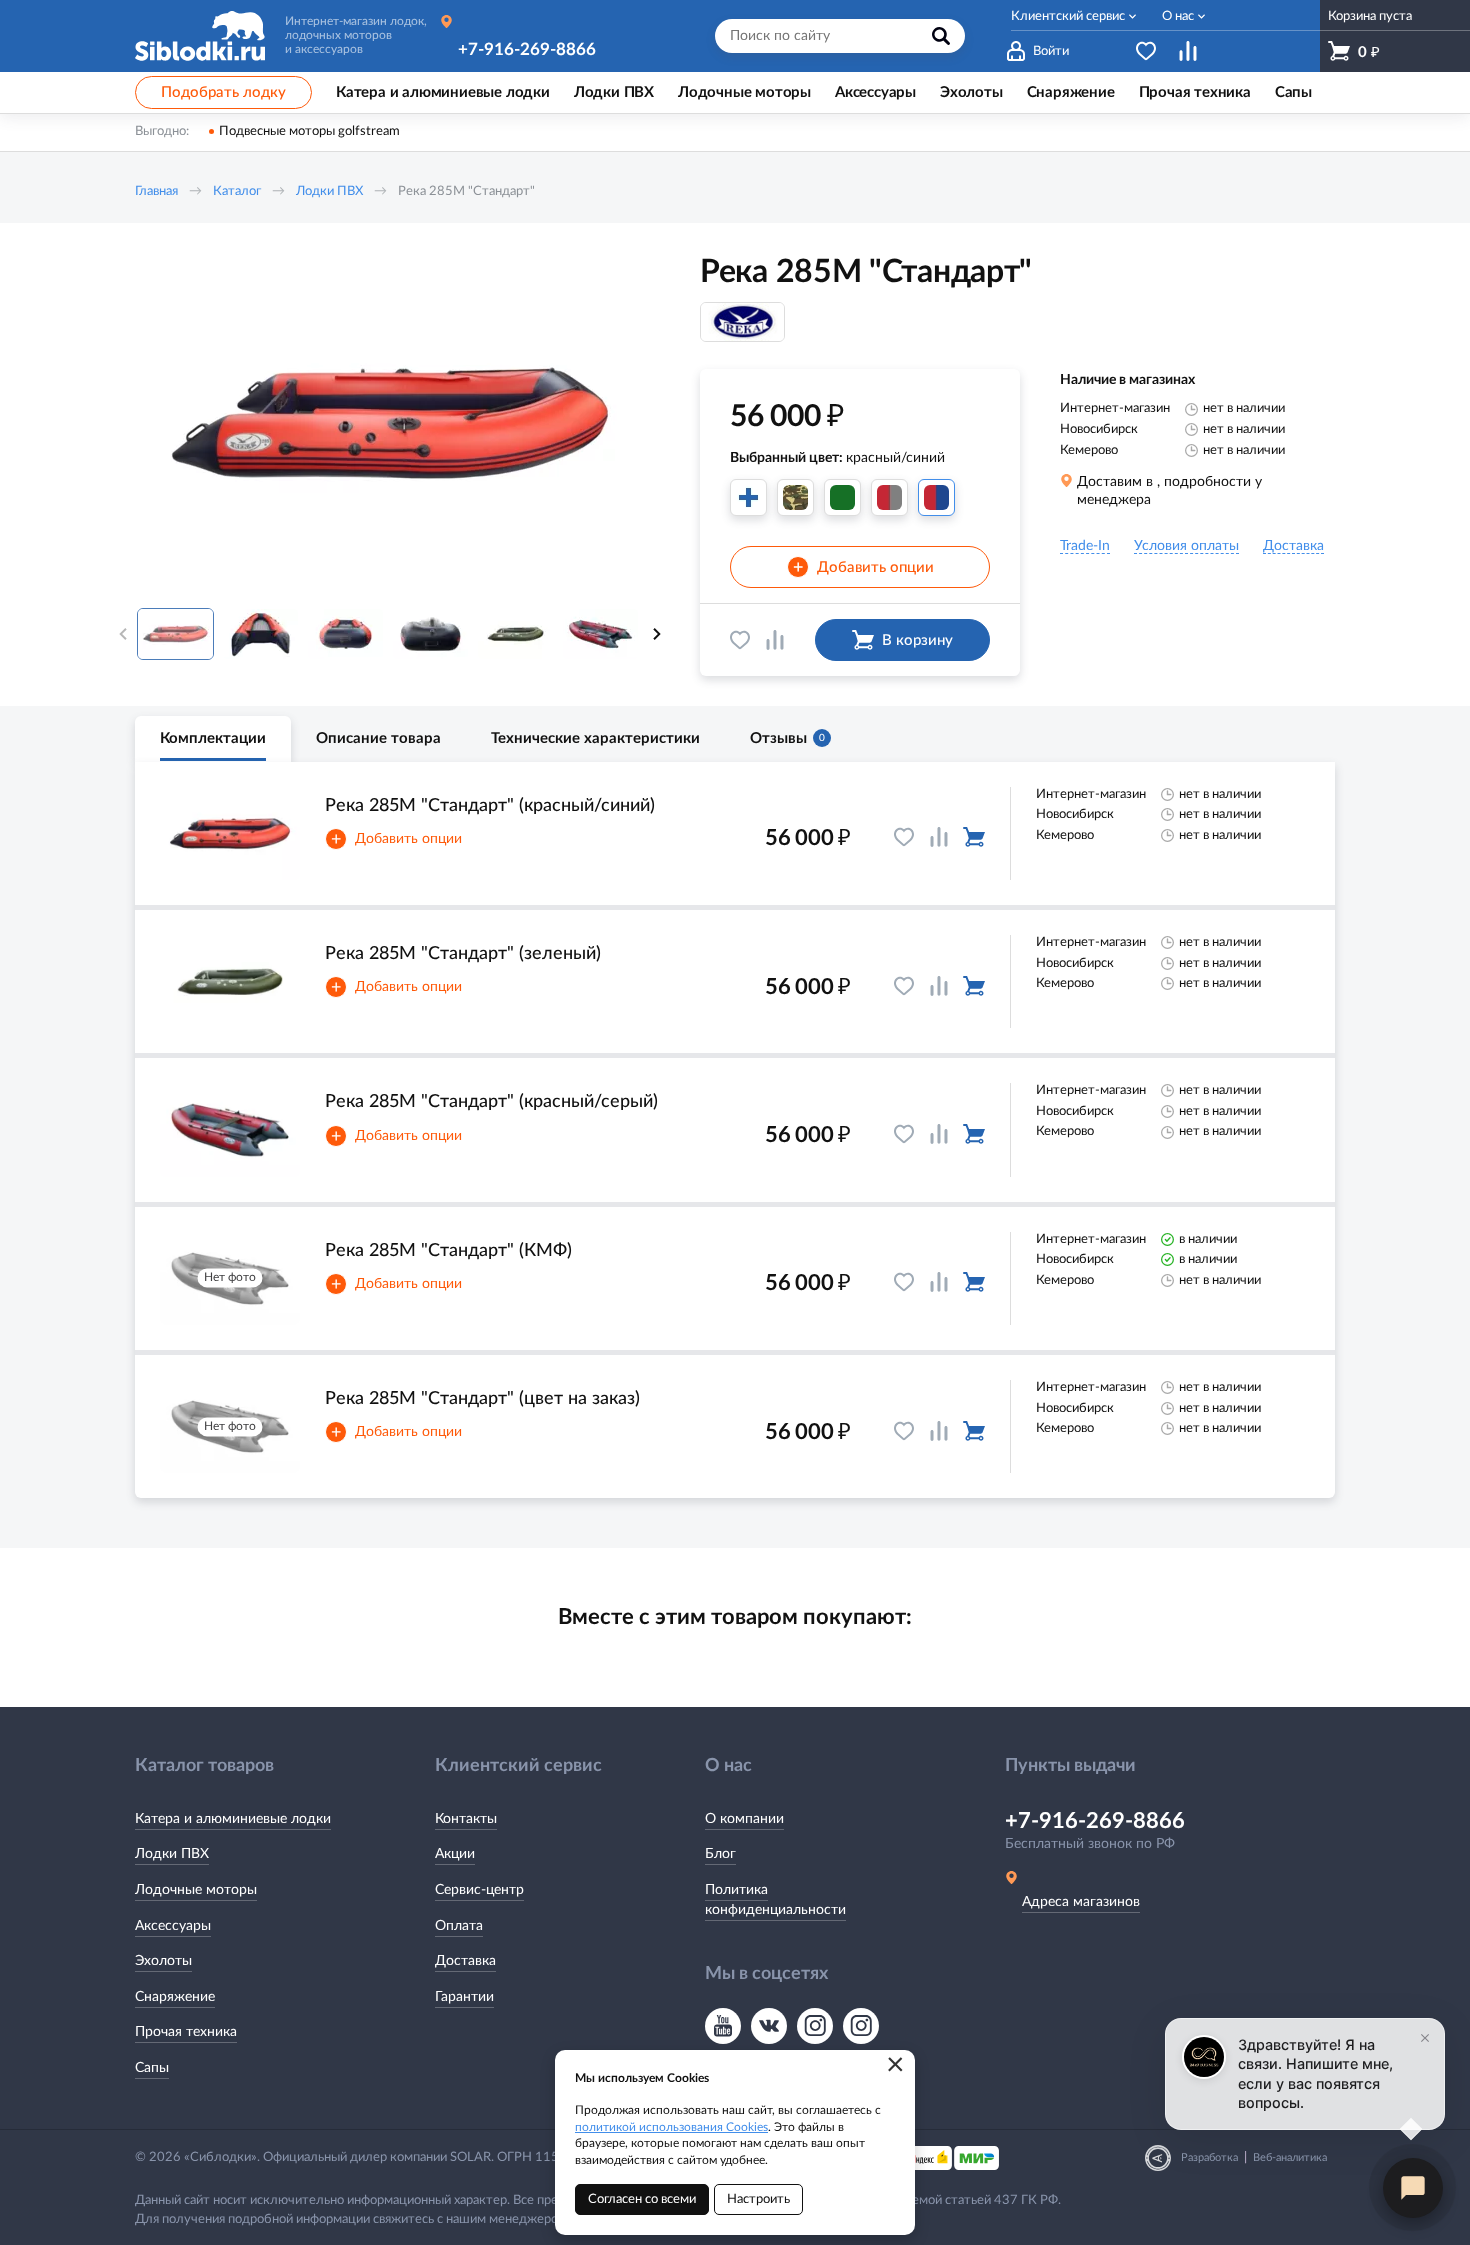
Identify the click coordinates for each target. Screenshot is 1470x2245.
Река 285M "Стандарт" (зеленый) (463, 954)
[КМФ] (795, 497)
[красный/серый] (889, 497)
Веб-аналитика (1290, 2157)
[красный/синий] (936, 497)
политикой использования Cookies (671, 2127)
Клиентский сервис (1068, 16)
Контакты (466, 1819)
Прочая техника (186, 2032)
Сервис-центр (479, 1890)
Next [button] (657, 634)
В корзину (917, 640)
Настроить (758, 2199)
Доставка (465, 1961)
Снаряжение (175, 1997)
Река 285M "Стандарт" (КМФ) (448, 1251)
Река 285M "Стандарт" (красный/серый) (491, 1102)
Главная (156, 191)
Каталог (237, 191)
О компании (744, 1819)
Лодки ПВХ (329, 191)
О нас (1178, 16)
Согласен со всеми (642, 2199)
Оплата (459, 1926)
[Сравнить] (775, 640)
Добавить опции (863, 568)
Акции (455, 1854)
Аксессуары (173, 1926)
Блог (720, 1854)
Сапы (152, 2068)
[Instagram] (815, 2026)
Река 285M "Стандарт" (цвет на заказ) (482, 1399)
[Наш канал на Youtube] (723, 2026)
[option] (390, 423)
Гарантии (464, 1997)
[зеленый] (842, 497)
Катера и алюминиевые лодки (233, 1819)
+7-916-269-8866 (527, 49)
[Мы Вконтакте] (769, 2026)
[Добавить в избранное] (740, 640)
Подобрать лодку (223, 92)
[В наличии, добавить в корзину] (974, 837)
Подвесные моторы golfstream (309, 131)
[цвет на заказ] (748, 497)
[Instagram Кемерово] (861, 2026)
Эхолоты (163, 1961)
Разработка (1209, 2157)
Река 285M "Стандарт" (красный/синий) (490, 806)
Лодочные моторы (196, 1890)
